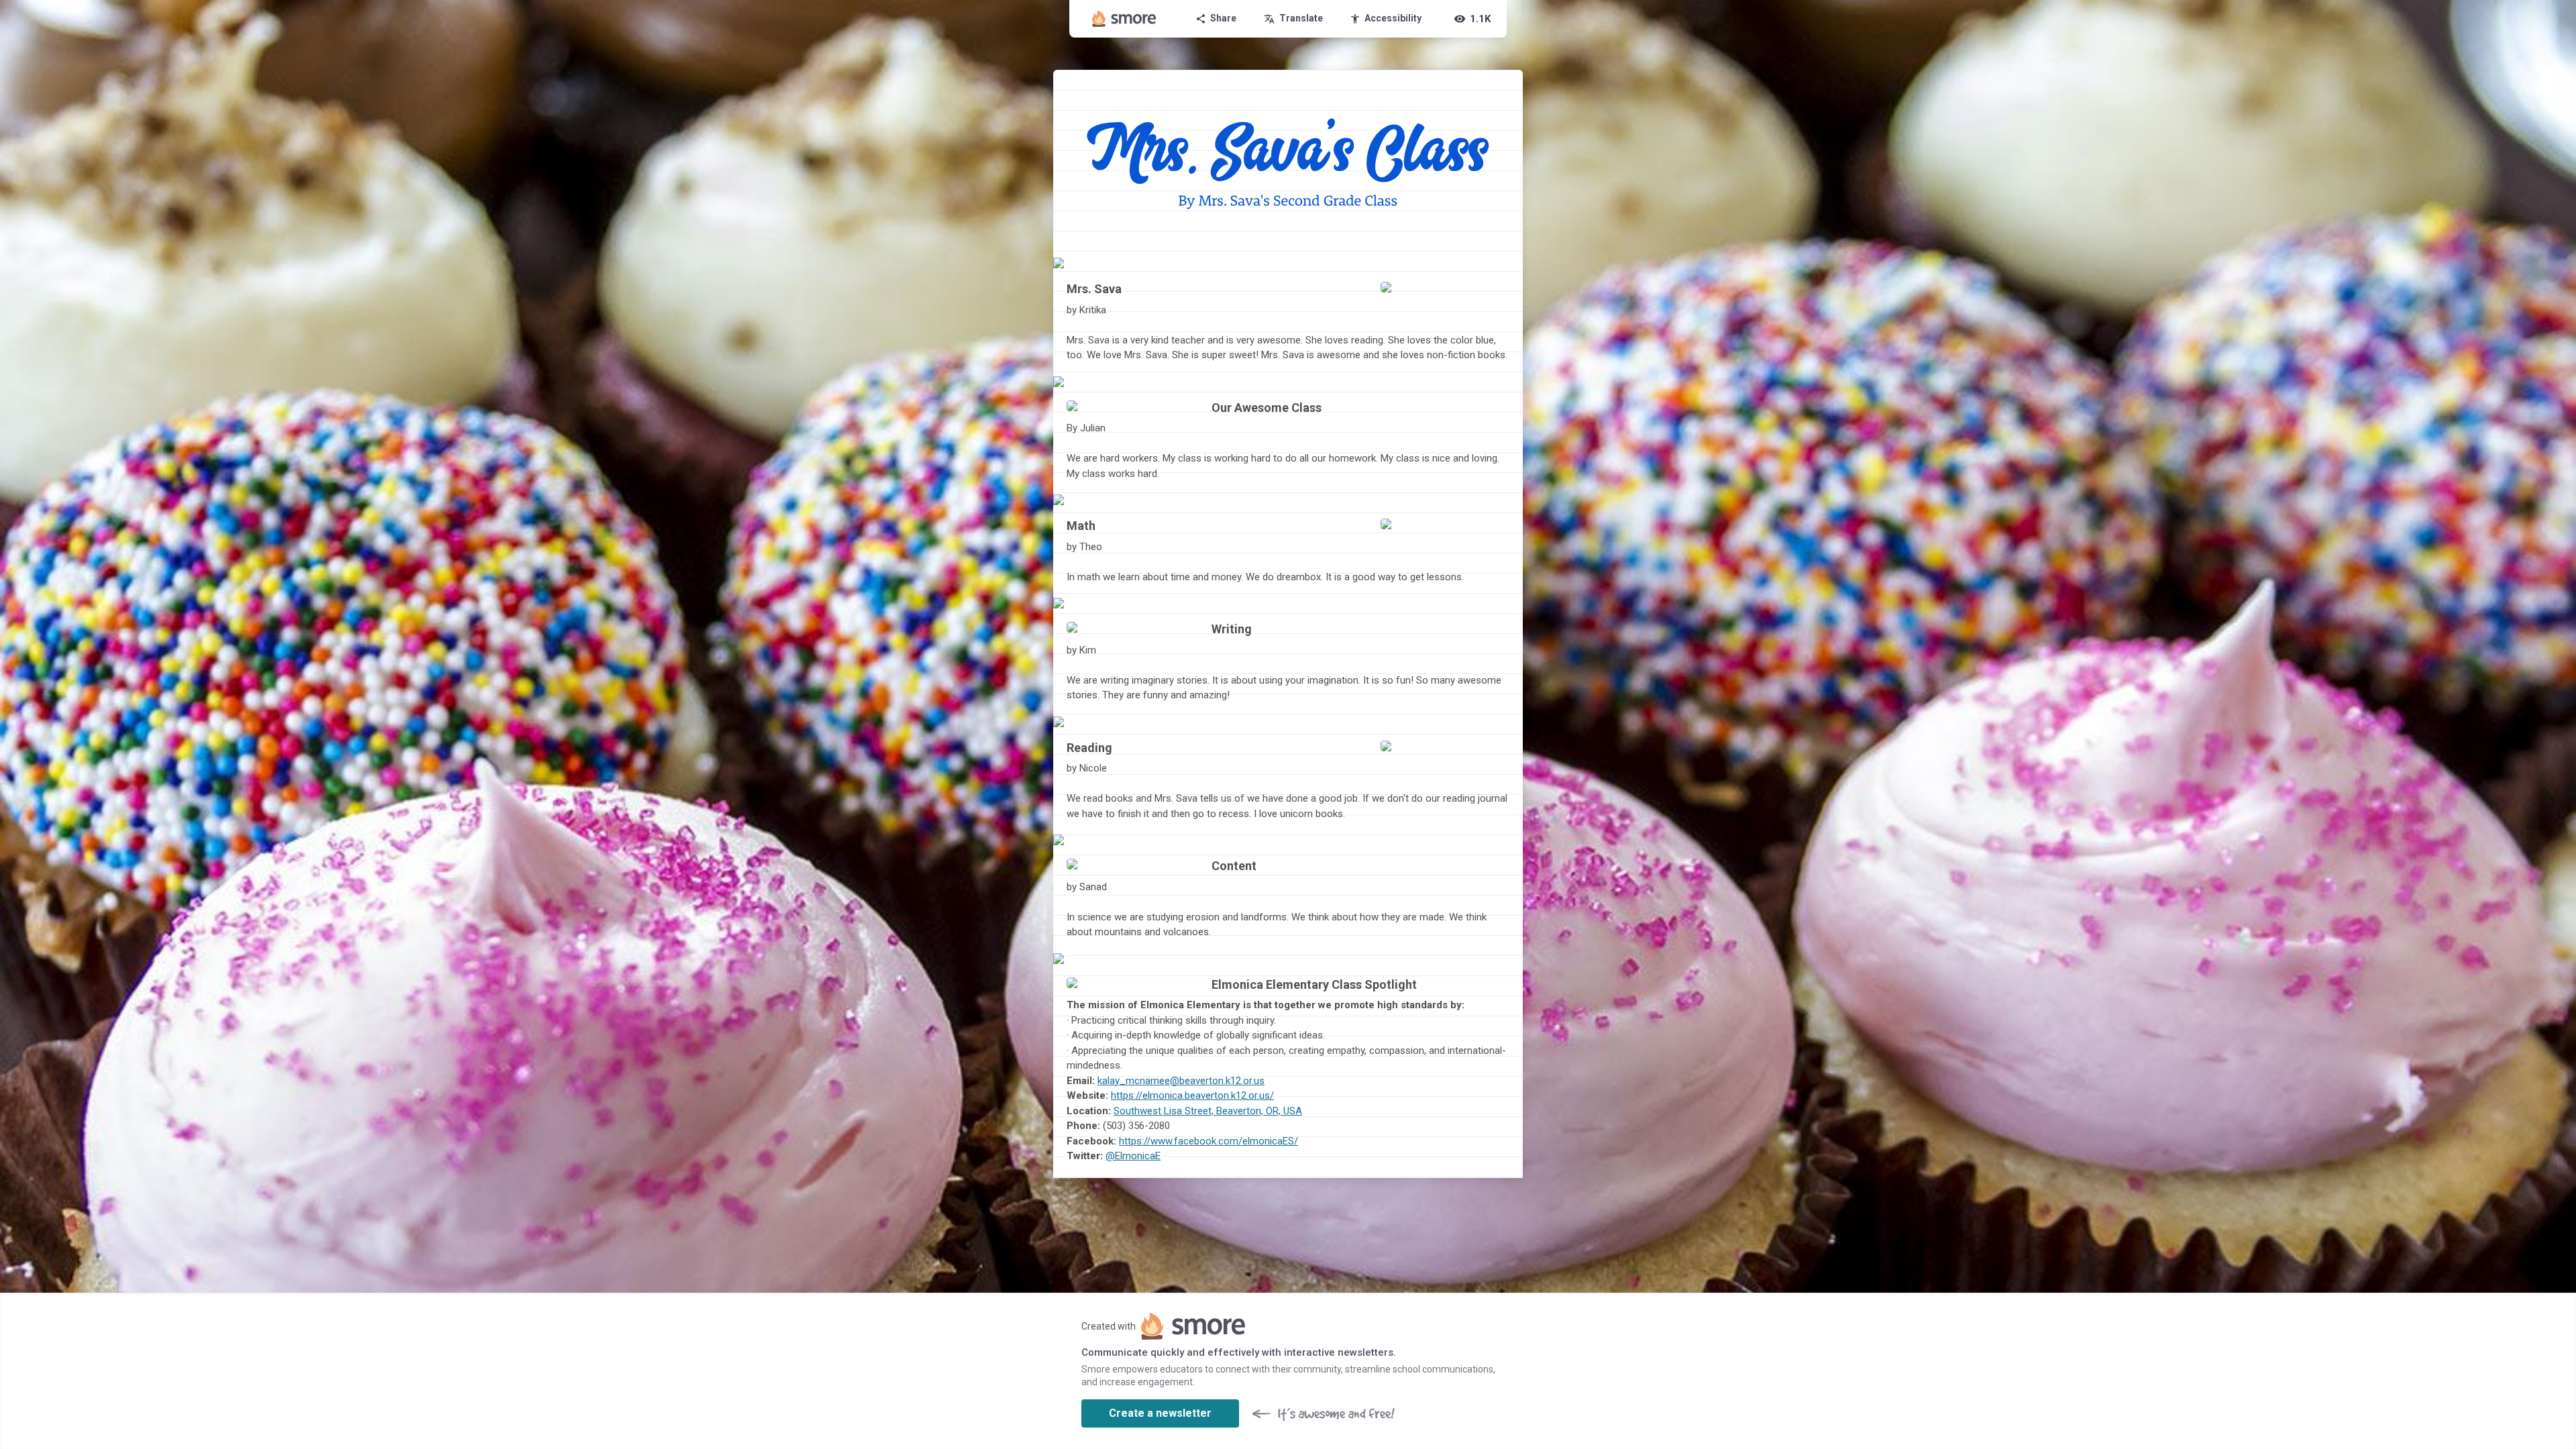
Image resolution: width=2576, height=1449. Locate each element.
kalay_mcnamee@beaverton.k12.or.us (1181, 1081)
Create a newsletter (1160, 1413)
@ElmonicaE (1133, 1156)
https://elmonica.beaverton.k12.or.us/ (1192, 1095)
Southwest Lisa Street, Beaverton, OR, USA (1208, 1111)
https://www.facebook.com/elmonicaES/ (1209, 1141)
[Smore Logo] (1124, 19)
